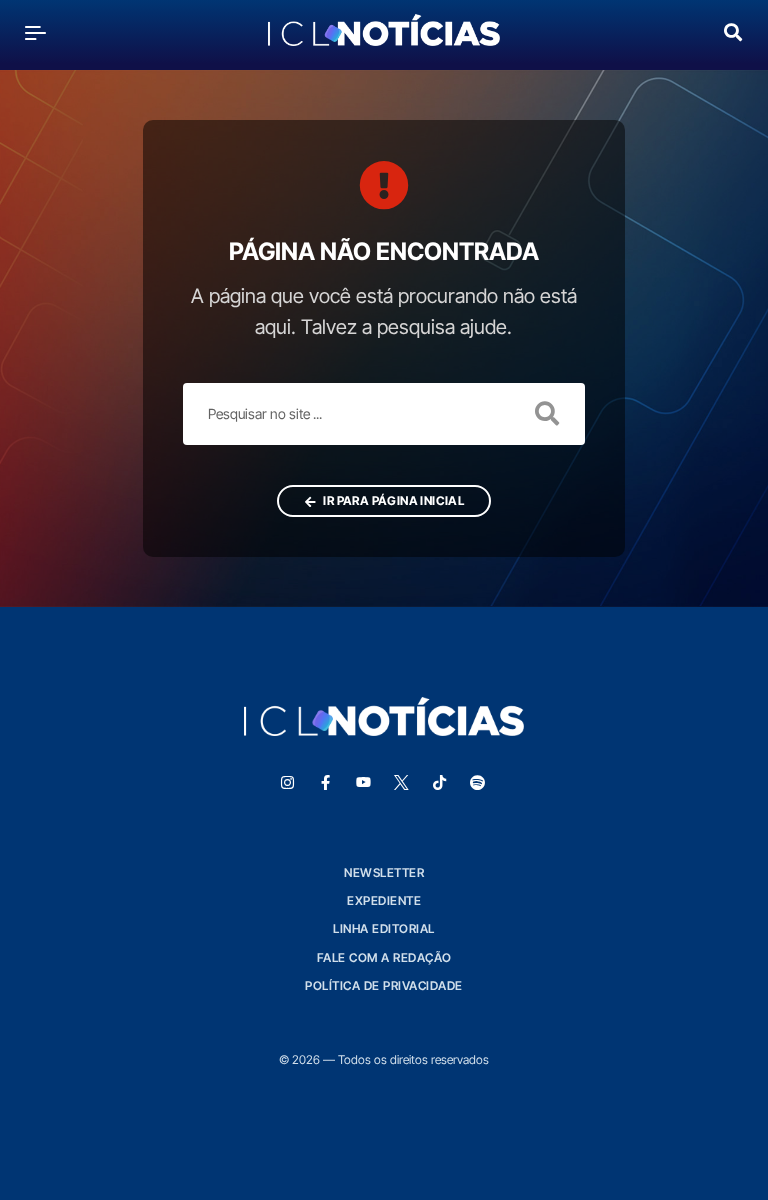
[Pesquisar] (733, 30)
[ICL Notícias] (384, 32)
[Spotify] (477, 783)
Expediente (384, 900)
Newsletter (384, 872)
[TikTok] (439, 783)
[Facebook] (325, 783)
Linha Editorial (384, 928)
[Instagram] (287, 783)
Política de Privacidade (384, 985)
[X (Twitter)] (401, 783)
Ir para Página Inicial (392, 500)
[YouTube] (363, 783)
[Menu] (35, 32)
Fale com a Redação (384, 957)
